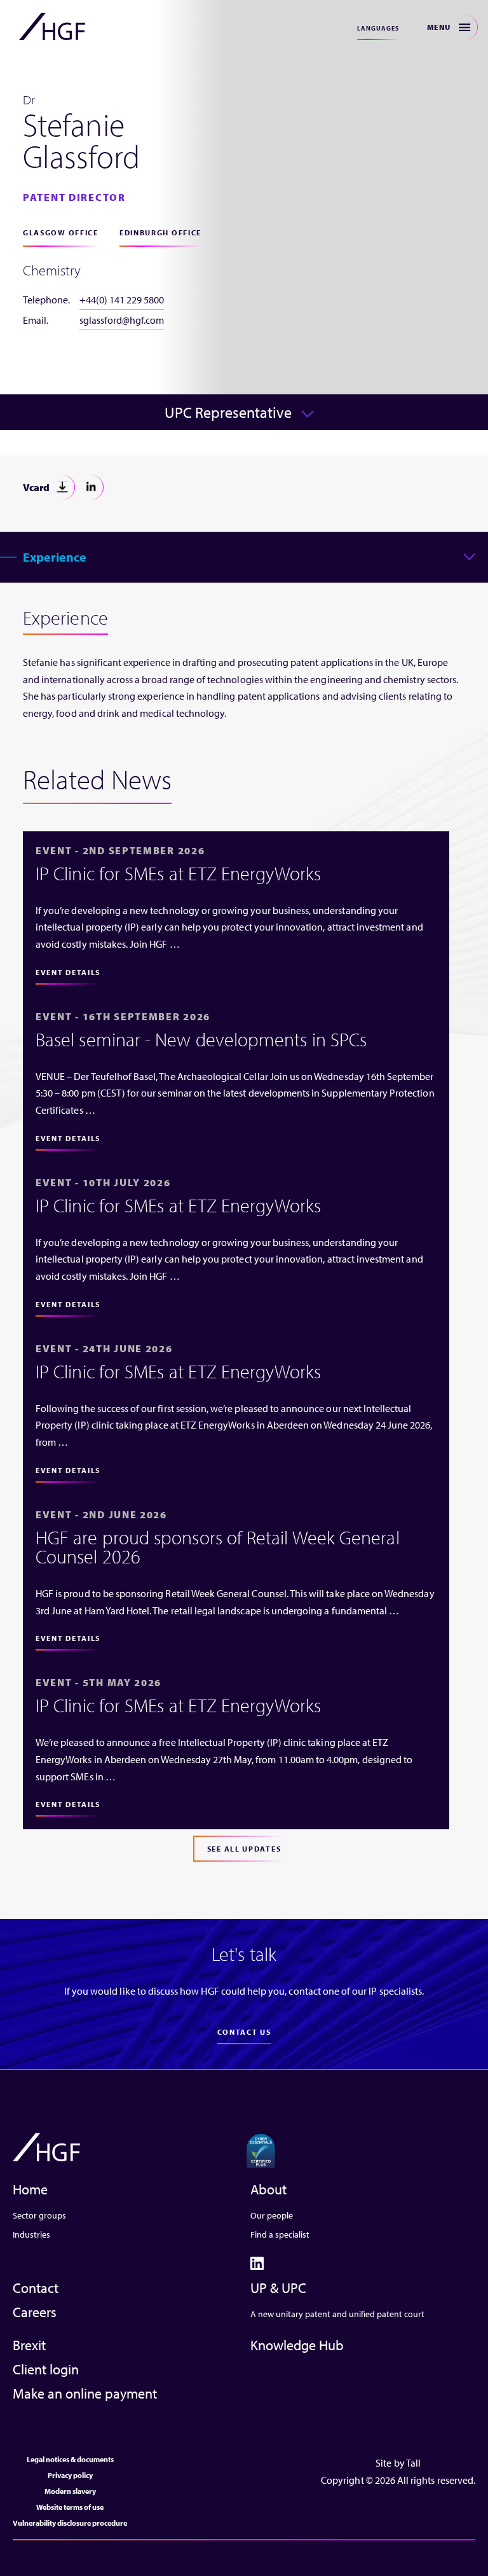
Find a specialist (280, 2234)
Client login (46, 2369)
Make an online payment (85, 2393)
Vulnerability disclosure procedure (70, 2523)
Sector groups (39, 2215)
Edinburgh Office (160, 232)
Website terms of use (70, 2507)
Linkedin (91, 487)
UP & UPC (278, 2288)
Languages (378, 28)
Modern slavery (70, 2491)
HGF (52, 27)
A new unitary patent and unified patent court (337, 2314)
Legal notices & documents (70, 2459)
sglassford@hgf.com (122, 320)
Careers (35, 2312)
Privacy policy (70, 2475)
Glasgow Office (61, 232)
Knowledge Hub (297, 2345)
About (268, 2189)
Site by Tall (398, 2463)
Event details (68, 972)
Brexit (29, 2345)
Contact (36, 2288)
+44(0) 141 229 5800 (122, 300)
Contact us (244, 2032)
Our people (272, 2215)
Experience (55, 557)
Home (30, 2189)
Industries (31, 2234)
